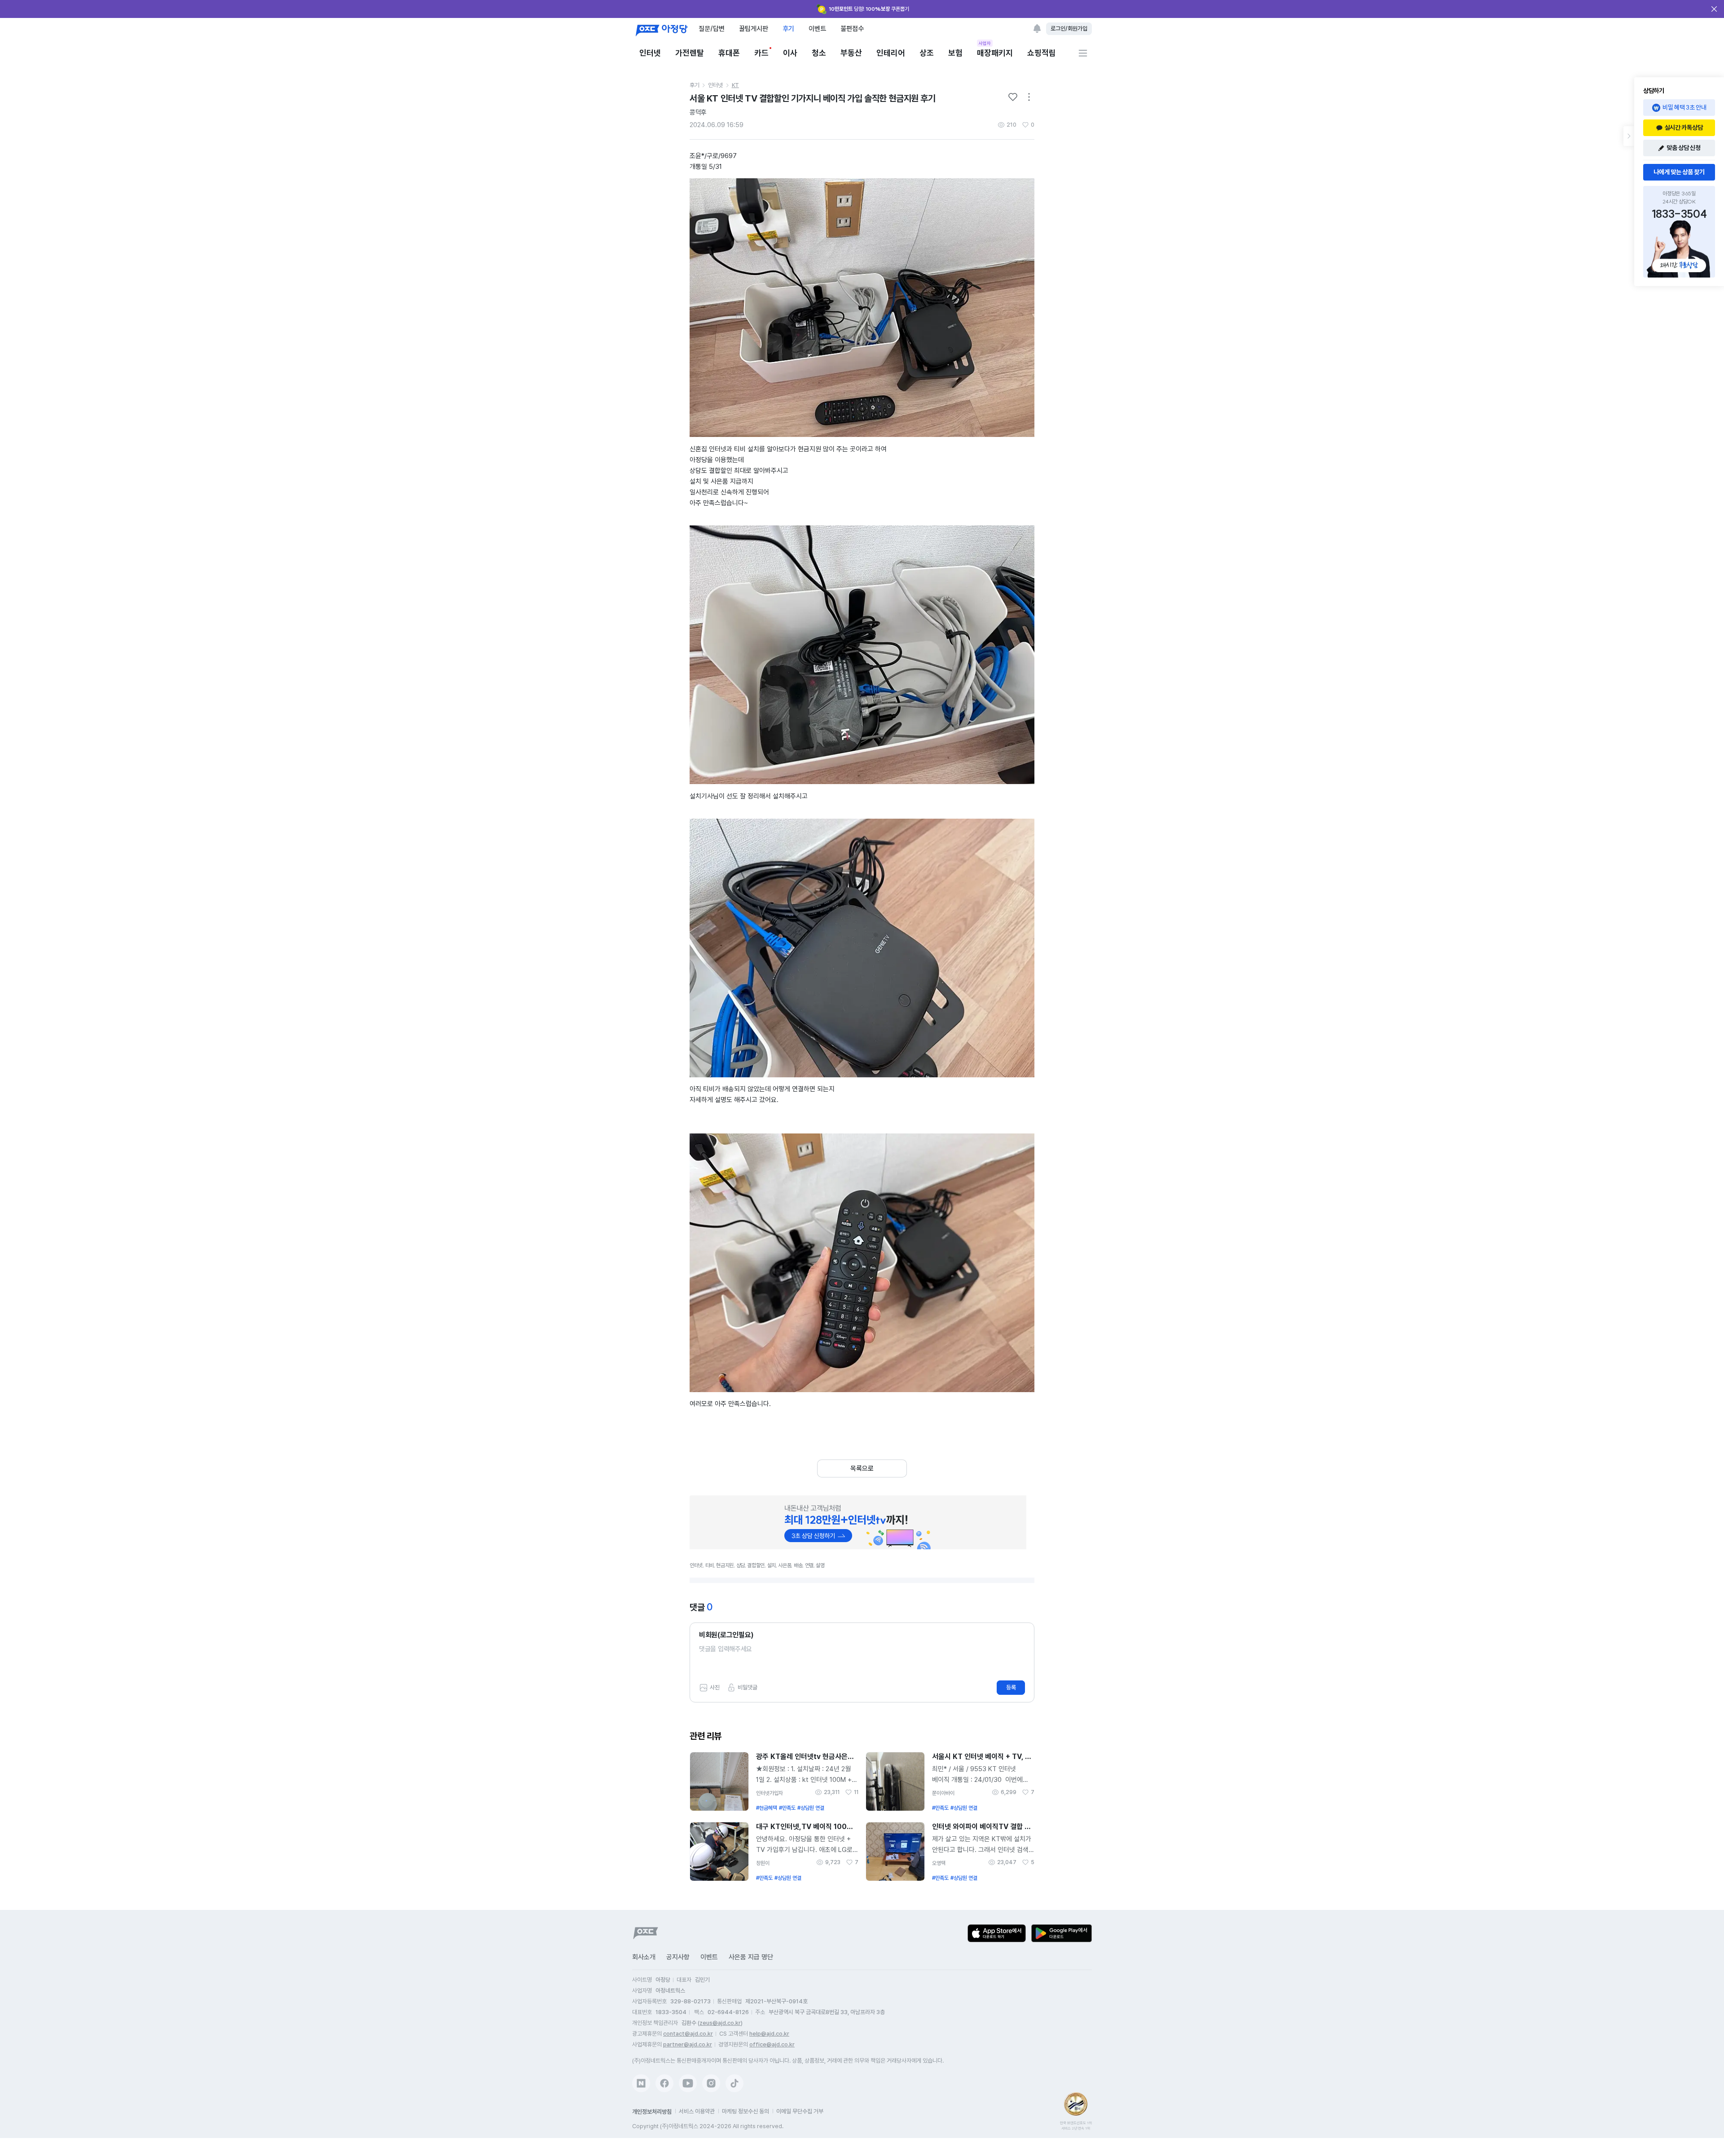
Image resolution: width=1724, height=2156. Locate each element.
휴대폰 (729, 53)
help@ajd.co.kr (769, 2034)
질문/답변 (712, 29)
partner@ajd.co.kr (688, 2044)
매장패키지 (995, 52)
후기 (788, 29)
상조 (927, 53)
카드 (761, 53)
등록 (1011, 1687)
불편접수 (852, 29)
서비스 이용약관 (697, 2111)
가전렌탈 (690, 53)
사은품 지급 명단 (751, 1957)
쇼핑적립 (1042, 53)
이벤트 (817, 29)
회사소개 (644, 1957)
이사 (790, 53)
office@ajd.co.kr (772, 2044)
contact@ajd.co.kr (688, 2034)
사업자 (985, 43)
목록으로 (862, 1468)
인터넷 (650, 53)
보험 (955, 53)
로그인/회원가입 (1069, 29)
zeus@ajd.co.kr (720, 2023)
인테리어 (891, 53)
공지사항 (678, 1957)
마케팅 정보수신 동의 (745, 2111)
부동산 (851, 53)
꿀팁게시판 (754, 29)
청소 (819, 53)
